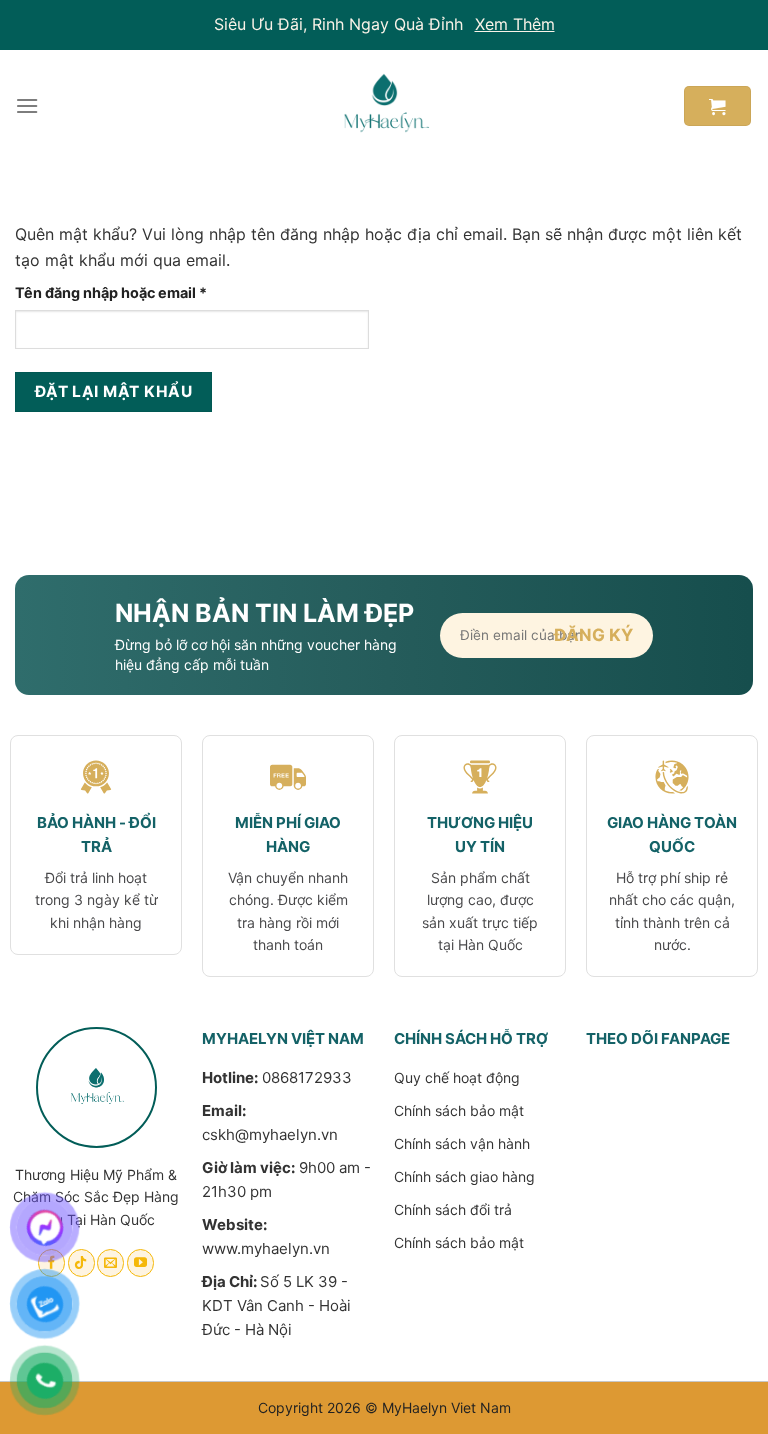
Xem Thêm (515, 24)
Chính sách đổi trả (453, 1209)
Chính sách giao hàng (464, 1176)
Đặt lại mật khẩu (113, 391)
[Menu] (27, 105)
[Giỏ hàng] (717, 106)
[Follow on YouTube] (140, 1263)
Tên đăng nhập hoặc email (128, 293)
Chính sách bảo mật (459, 1110)
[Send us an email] (110, 1263)
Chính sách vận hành (462, 1143)
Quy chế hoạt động (457, 1077)
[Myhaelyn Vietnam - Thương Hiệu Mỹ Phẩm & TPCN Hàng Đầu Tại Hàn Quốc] (384, 106)
